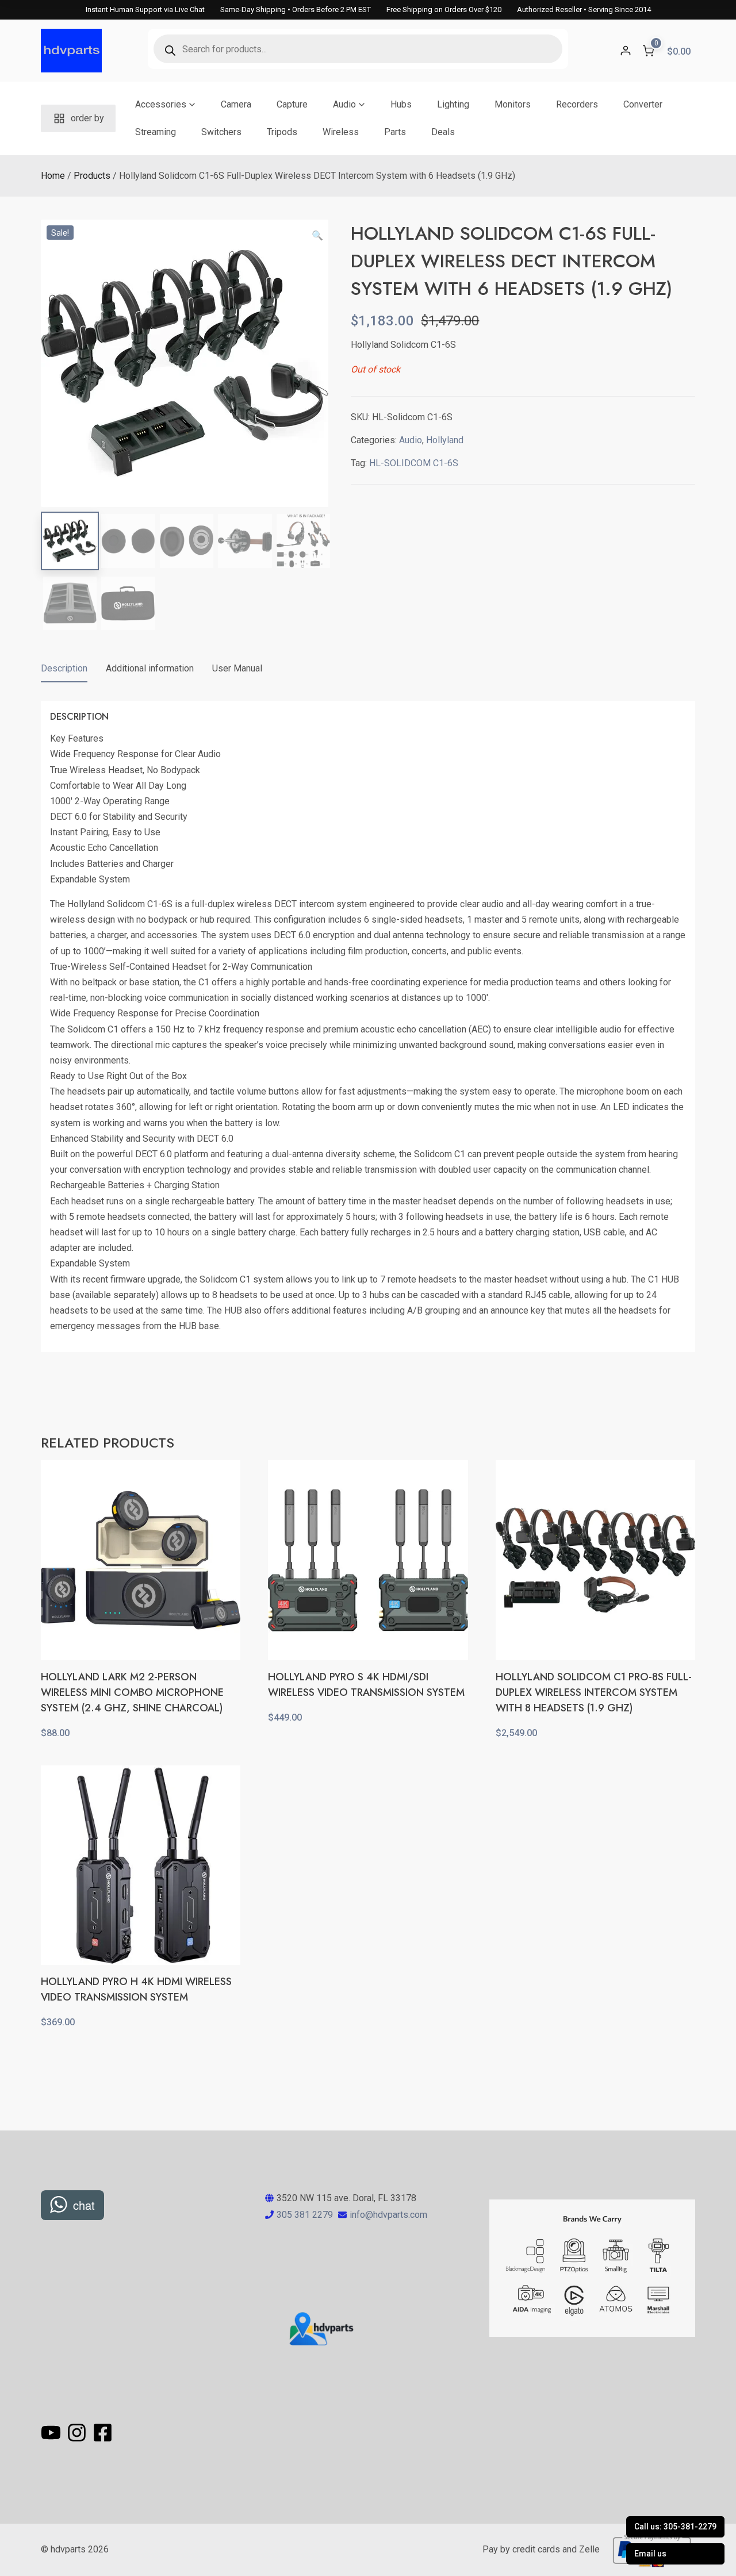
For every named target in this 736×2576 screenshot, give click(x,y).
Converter (643, 104)
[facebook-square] (103, 2433)
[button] (317, 236)
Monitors (513, 104)
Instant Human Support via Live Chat (145, 9)
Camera (236, 104)
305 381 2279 (305, 2215)
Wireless (341, 132)
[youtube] (53, 2433)
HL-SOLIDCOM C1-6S (414, 463)
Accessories (161, 104)
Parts (395, 132)
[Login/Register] (626, 51)
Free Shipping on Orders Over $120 (444, 9)
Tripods (282, 132)
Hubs (401, 104)
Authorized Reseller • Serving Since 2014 (584, 9)
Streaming (156, 132)
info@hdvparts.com (388, 2215)
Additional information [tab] (150, 668)
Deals (443, 132)
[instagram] (78, 2433)
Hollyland (445, 440)
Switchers (221, 132)
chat (84, 2205)
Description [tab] (64, 668)
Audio (344, 104)
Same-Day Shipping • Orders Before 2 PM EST (296, 9)
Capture (292, 104)
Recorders (577, 104)
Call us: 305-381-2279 (675, 2527)
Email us (650, 2554)
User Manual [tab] (237, 668)
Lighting (453, 104)
